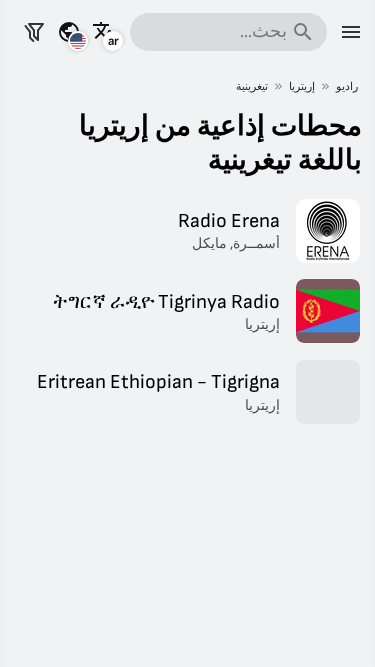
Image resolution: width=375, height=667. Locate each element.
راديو (347, 86)
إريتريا (302, 86)
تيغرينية (252, 86)
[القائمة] (351, 32)
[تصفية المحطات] (34, 32)
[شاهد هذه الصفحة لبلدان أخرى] (69, 32)
